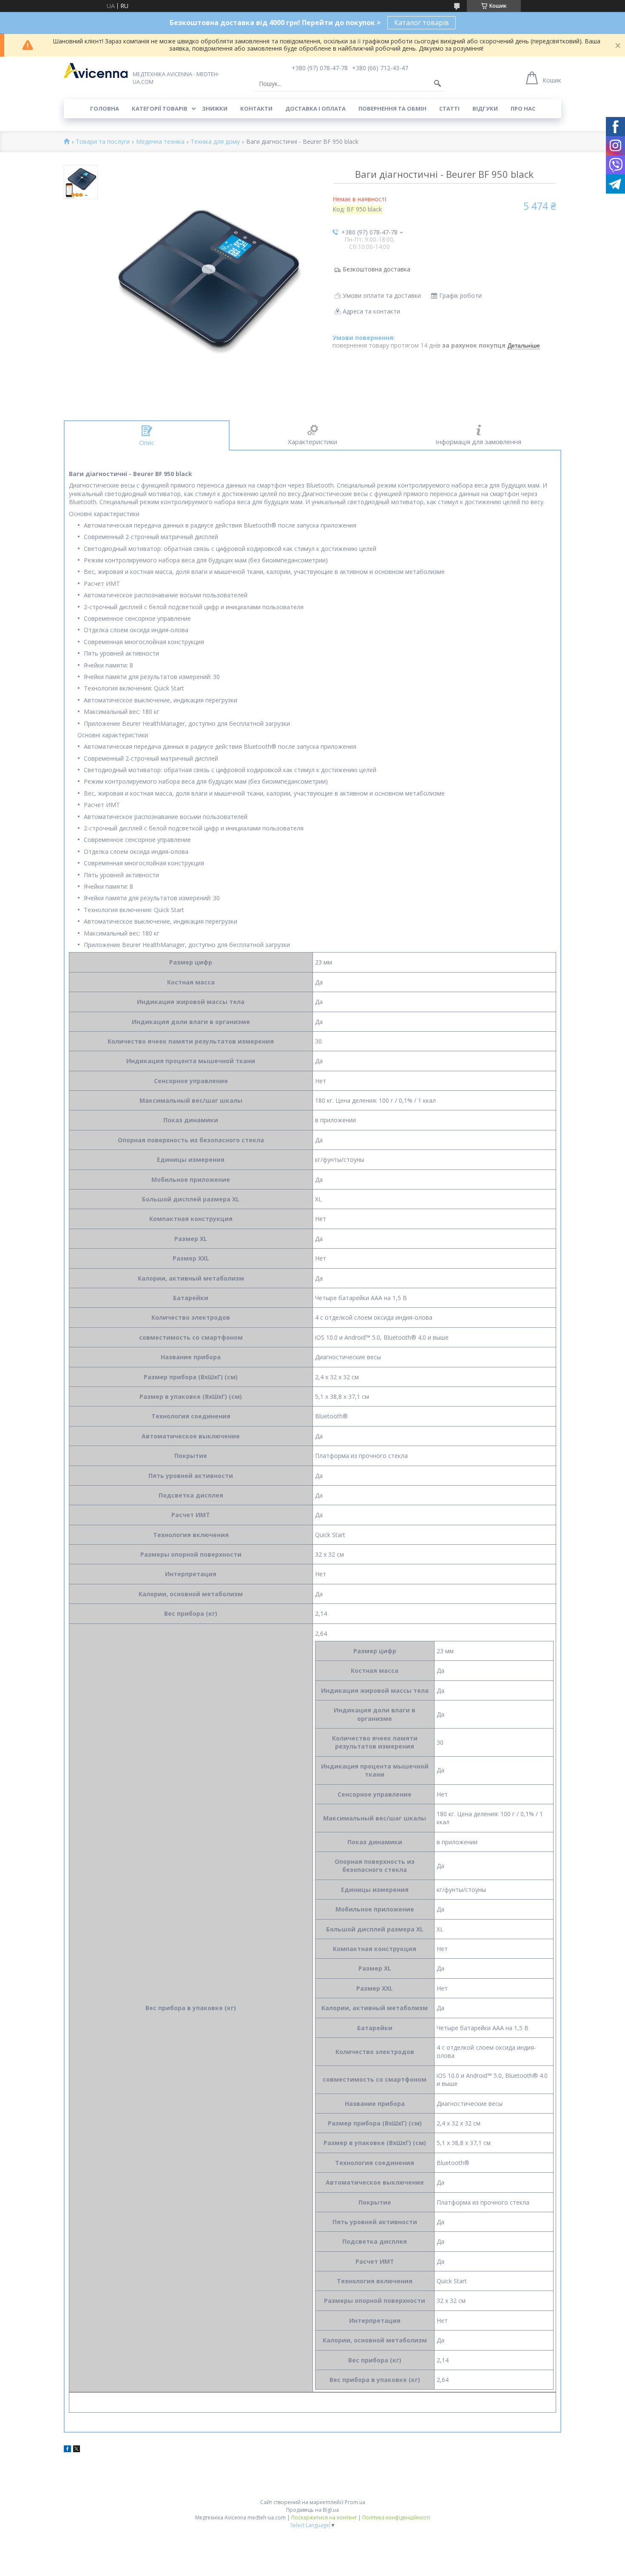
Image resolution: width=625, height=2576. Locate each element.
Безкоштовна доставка (376, 269)
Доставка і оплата (315, 108)
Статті (449, 108)
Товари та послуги (103, 142)
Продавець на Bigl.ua (312, 2510)
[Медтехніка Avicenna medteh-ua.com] (96, 71)
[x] (77, 2450)
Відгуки (485, 108)
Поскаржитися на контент (324, 2518)
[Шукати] (437, 84)
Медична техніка (160, 142)
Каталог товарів (422, 23)
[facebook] (67, 2450)
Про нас (523, 108)
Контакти (256, 108)
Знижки (215, 108)
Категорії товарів (160, 108)
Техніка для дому (215, 142)
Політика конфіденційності (396, 2518)
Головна (105, 108)
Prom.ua (355, 2502)
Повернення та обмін (392, 108)
